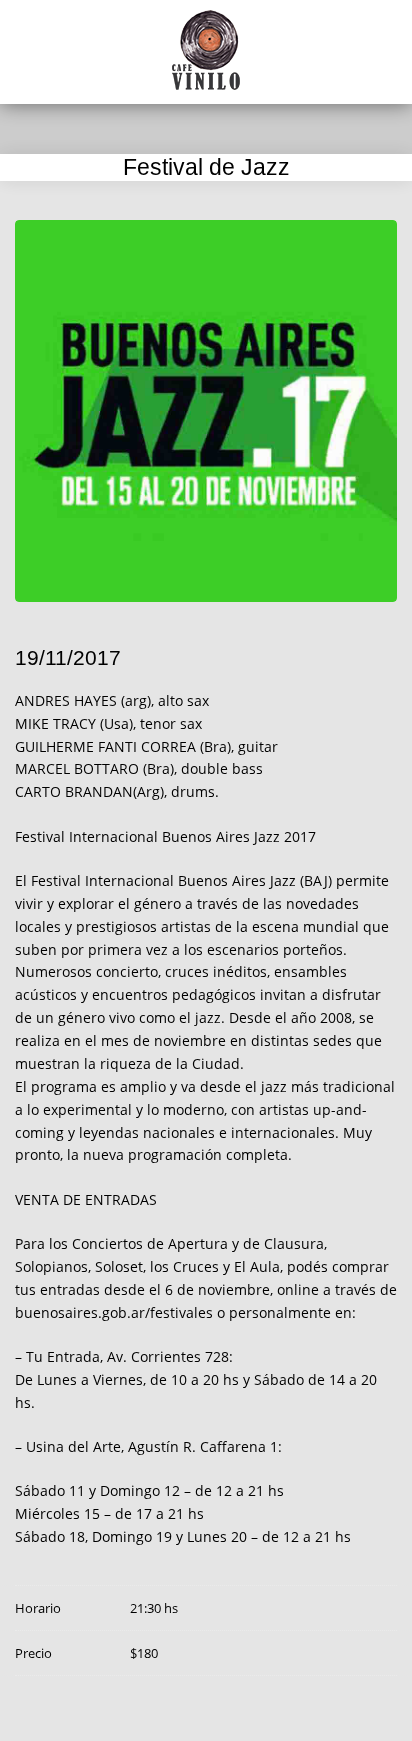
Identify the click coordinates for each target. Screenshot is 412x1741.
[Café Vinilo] (206, 50)
